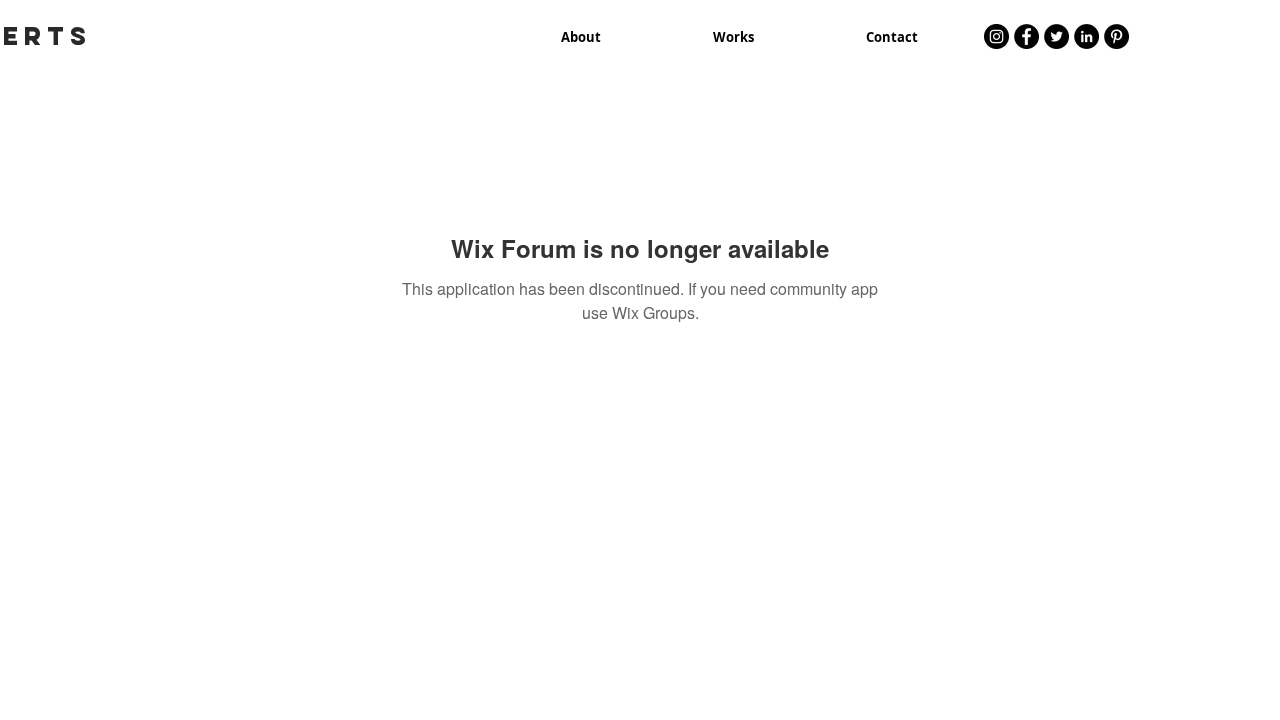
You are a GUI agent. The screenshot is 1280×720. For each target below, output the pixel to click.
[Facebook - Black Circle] (1026, 36)
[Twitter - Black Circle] (1056, 36)
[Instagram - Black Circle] (996, 36)
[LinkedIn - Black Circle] (1086, 36)
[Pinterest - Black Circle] (1116, 36)
